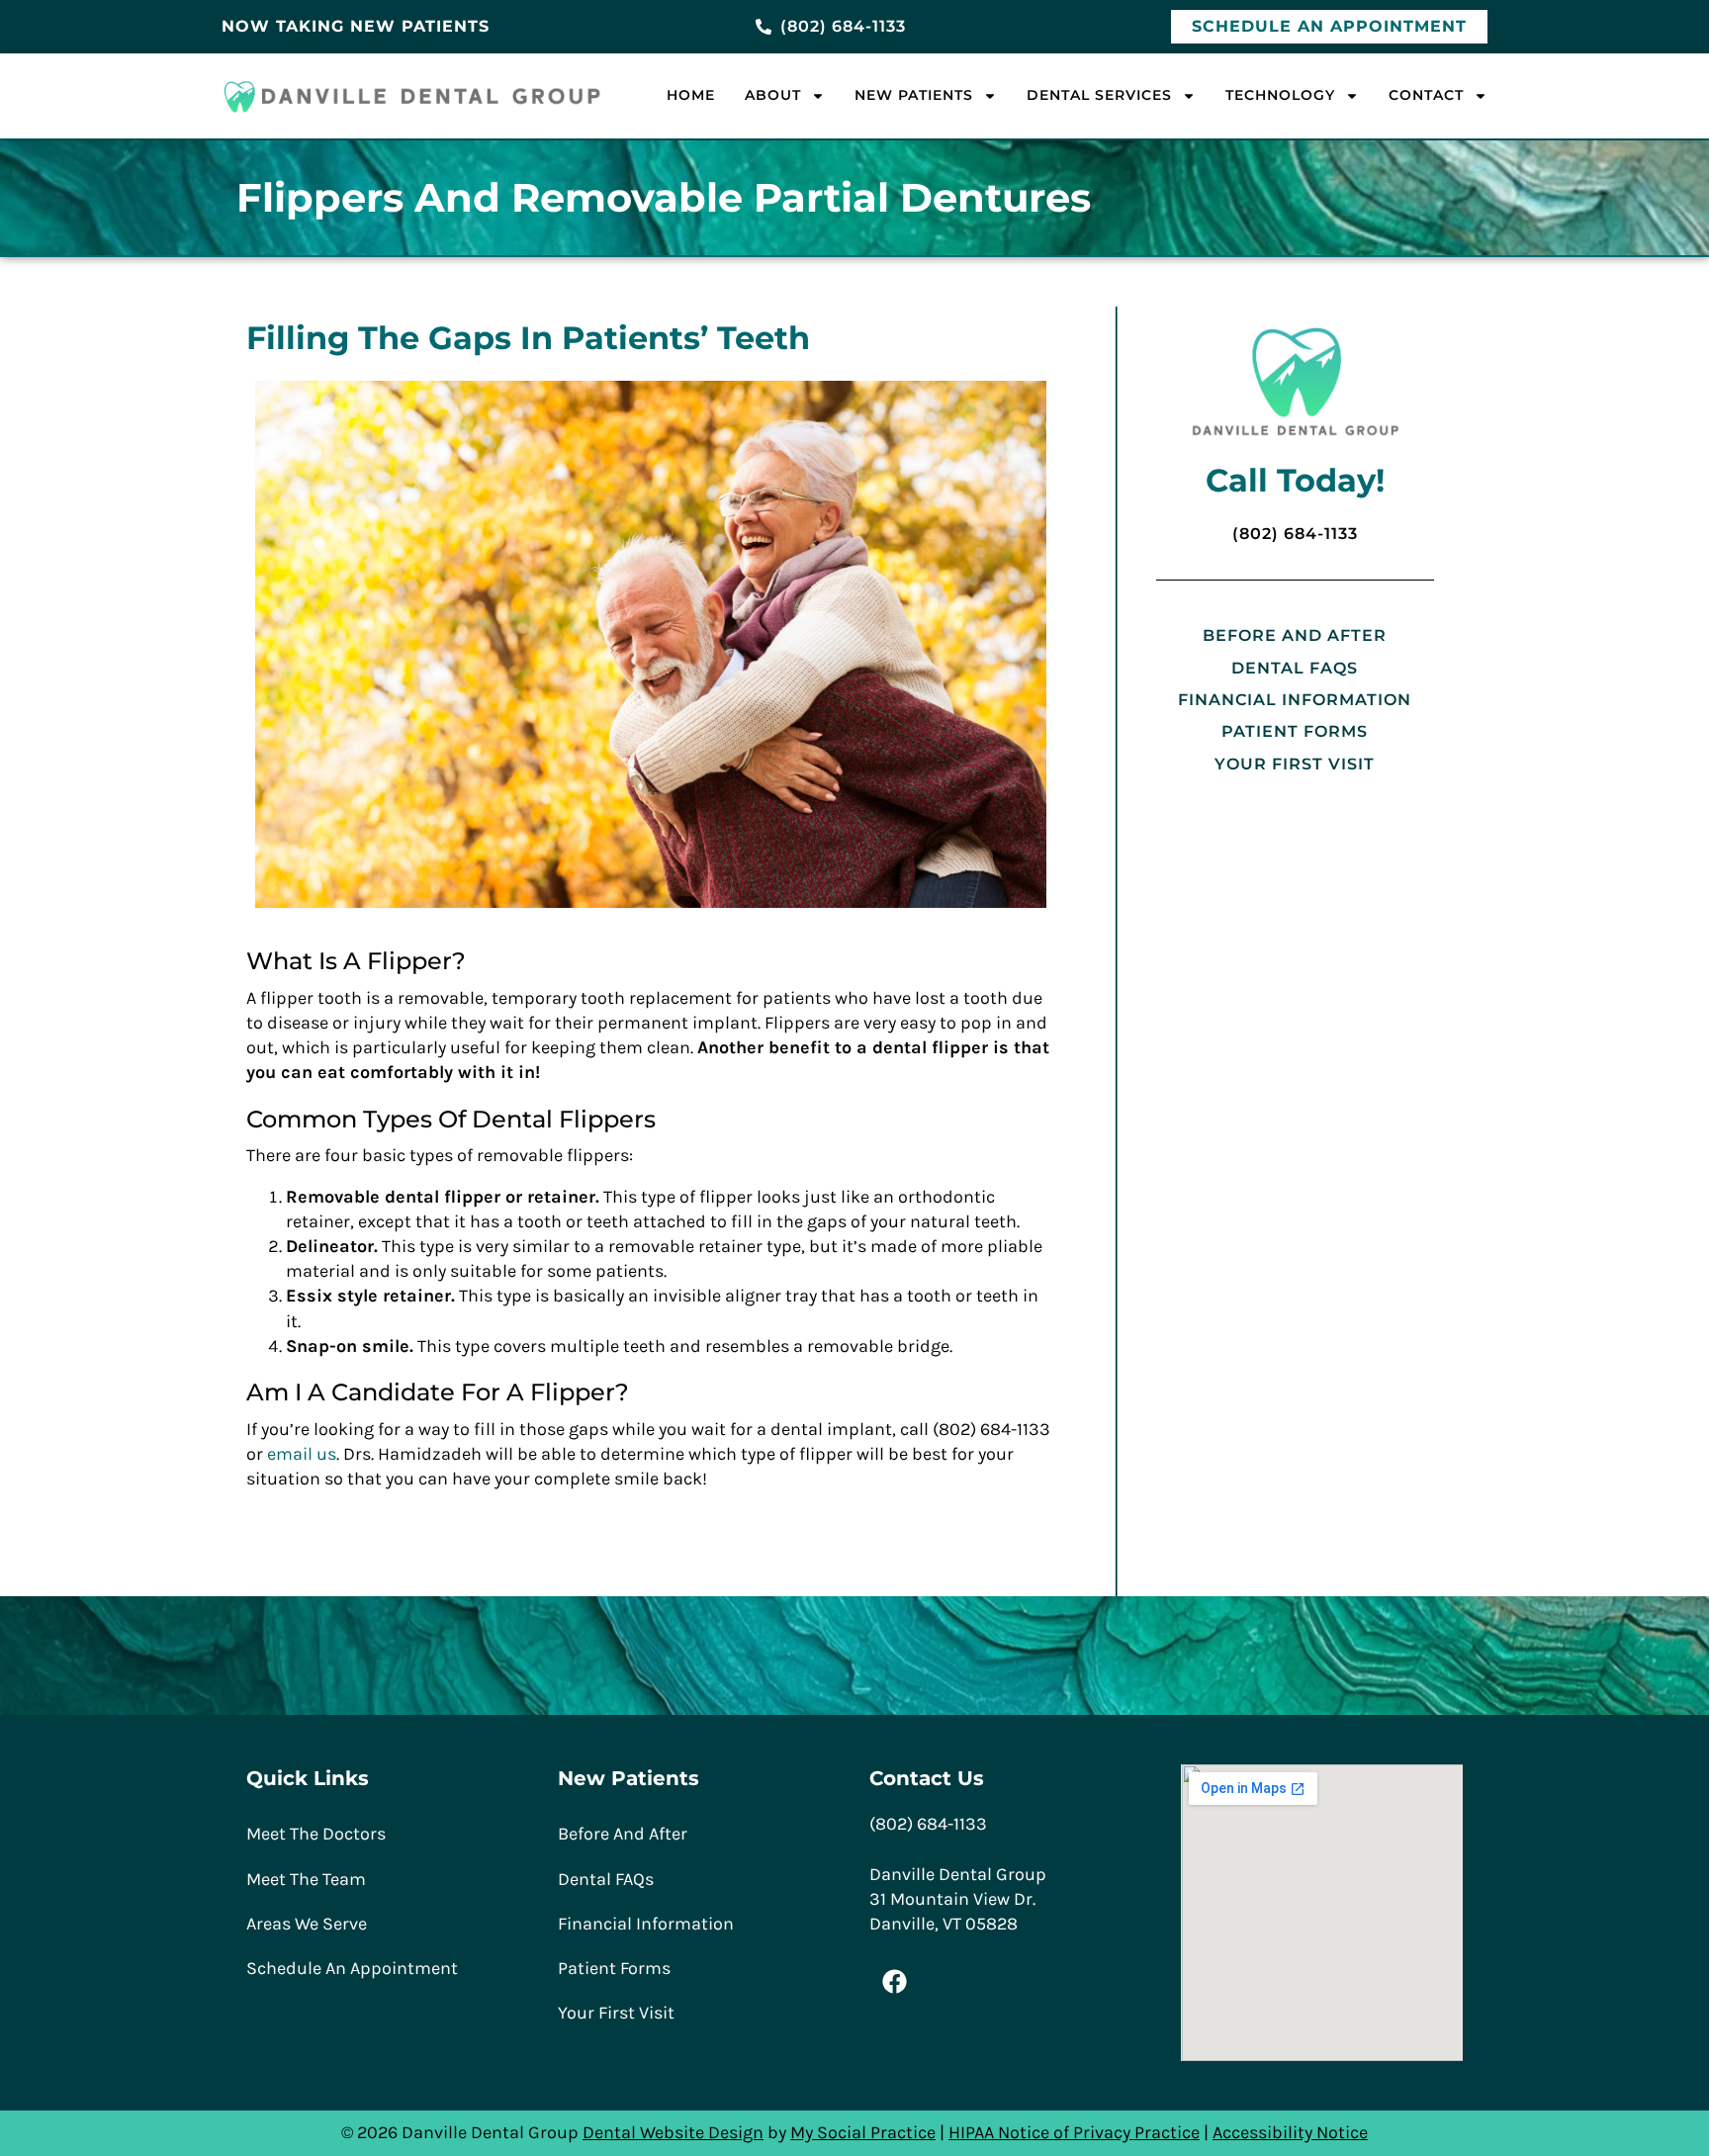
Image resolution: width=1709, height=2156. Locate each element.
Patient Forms (1295, 731)
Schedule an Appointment (352, 1968)
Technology (1280, 95)
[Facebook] (894, 1981)
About (773, 95)
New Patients (914, 95)
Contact (1426, 95)
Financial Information (1295, 700)
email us (302, 1454)
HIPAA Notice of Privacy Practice (1074, 2132)
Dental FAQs (1295, 668)
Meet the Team (306, 1879)
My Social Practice (863, 2132)
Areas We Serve (307, 1924)
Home (691, 95)
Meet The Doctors (316, 1834)
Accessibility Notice (1290, 2132)
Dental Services (1099, 95)
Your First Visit (1295, 764)
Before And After (1295, 635)
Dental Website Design (673, 2132)
